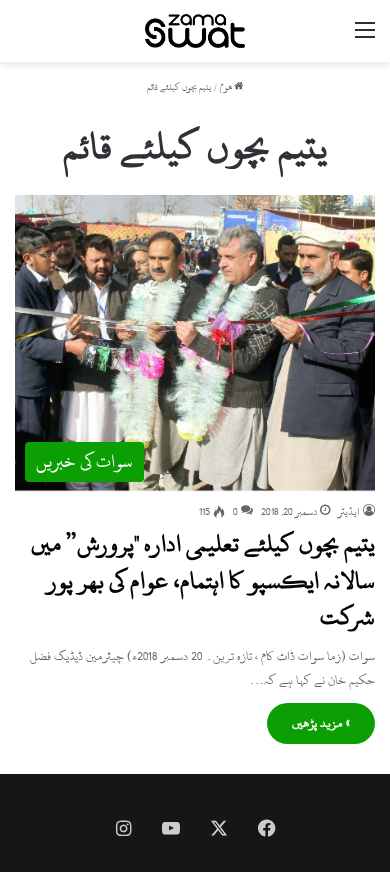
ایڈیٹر (349, 512)
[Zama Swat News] (195, 31)
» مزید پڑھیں (321, 723)
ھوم (227, 87)
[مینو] (365, 38)
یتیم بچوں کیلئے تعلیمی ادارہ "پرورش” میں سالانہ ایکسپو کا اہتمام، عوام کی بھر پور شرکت (203, 580)
